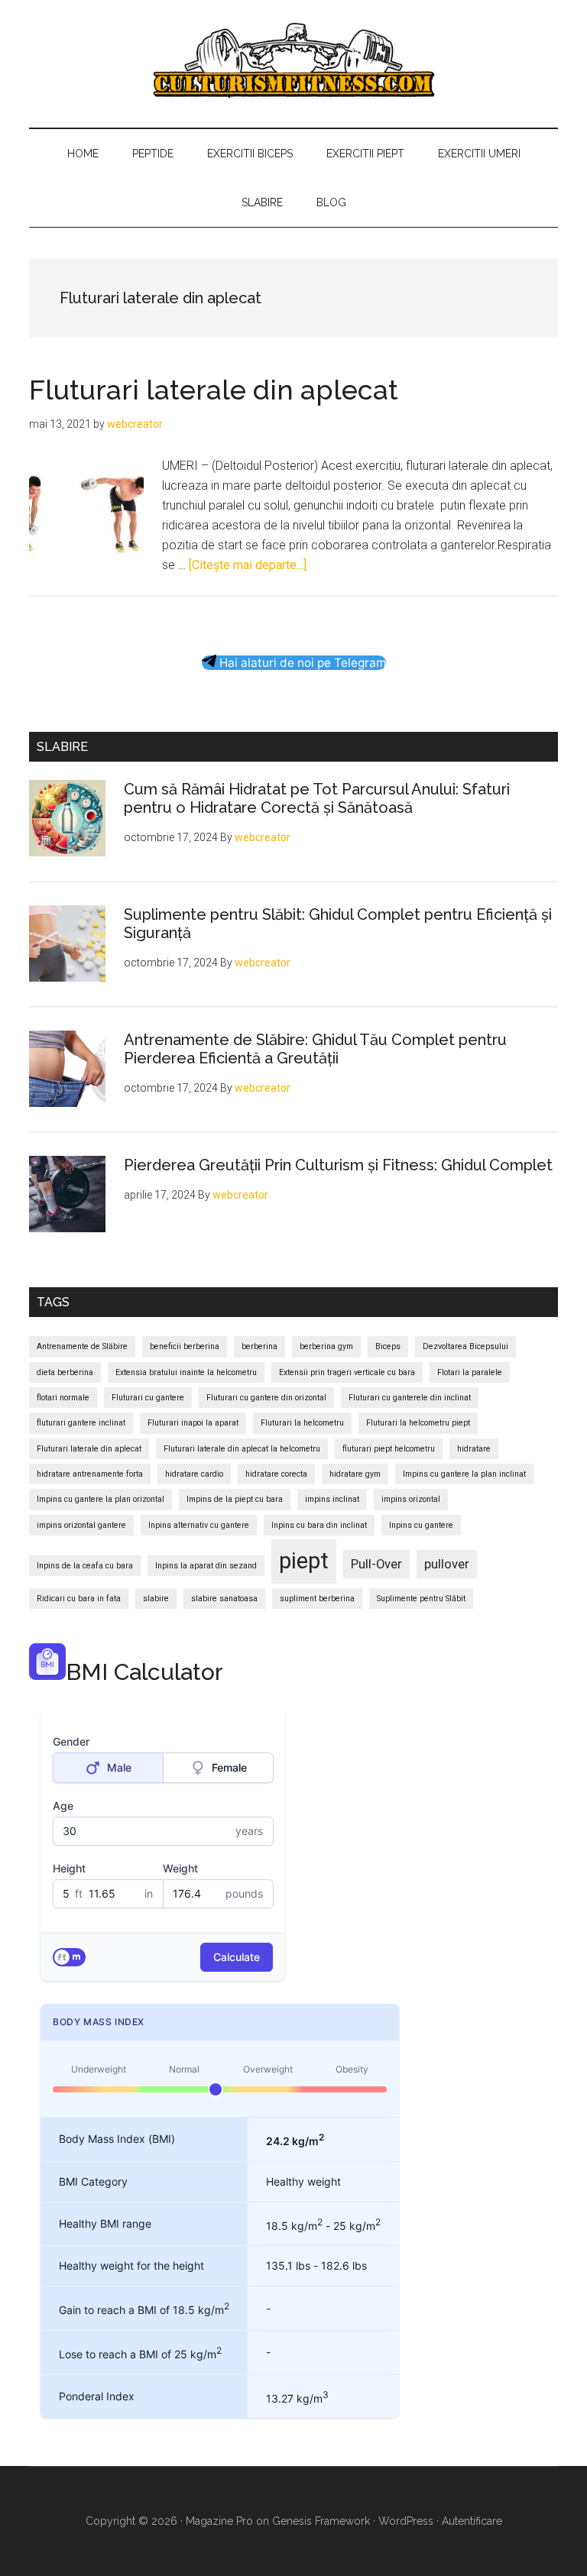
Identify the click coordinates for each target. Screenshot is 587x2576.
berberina (259, 1346)
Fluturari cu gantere (148, 1398)
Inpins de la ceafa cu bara (85, 1566)
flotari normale (63, 1398)
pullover (447, 1564)
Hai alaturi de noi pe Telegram (301, 663)
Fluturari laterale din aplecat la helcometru (242, 1449)
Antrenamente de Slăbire (82, 1346)
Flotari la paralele (470, 1372)
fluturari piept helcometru (389, 1449)
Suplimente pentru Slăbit (421, 1599)
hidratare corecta (276, 1474)
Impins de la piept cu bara (235, 1499)
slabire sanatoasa (224, 1599)
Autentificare (472, 2521)
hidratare (474, 1449)
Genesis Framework (321, 2521)
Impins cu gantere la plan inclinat (464, 1474)
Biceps (388, 1346)
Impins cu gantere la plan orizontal (101, 1499)
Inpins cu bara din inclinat (319, 1525)
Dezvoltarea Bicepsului (465, 1346)
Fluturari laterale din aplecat (214, 390)
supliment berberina (317, 1599)
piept (304, 1561)
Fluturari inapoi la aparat (193, 1423)
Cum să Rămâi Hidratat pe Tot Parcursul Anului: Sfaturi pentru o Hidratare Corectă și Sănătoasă (317, 798)
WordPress (406, 2521)
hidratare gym (355, 1474)
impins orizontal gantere (81, 1525)
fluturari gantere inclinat (81, 1423)
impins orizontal (411, 1499)
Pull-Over (376, 1564)
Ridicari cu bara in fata (79, 1599)
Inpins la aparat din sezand (206, 1566)
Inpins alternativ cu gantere (199, 1525)
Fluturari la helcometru (302, 1423)
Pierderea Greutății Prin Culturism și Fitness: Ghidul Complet (338, 1165)
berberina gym (326, 1346)
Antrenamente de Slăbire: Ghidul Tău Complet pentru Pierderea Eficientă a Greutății (315, 1049)
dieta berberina (65, 1372)
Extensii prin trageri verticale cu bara (347, 1372)
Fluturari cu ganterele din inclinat (410, 1398)
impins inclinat (332, 1499)
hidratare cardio (194, 1474)
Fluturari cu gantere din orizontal (266, 1398)
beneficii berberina (185, 1346)
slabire (156, 1599)
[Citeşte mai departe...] (248, 565)
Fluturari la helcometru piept (418, 1423)
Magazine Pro (219, 2521)
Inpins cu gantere (421, 1525)
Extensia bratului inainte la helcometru (186, 1372)
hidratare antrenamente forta (90, 1474)
